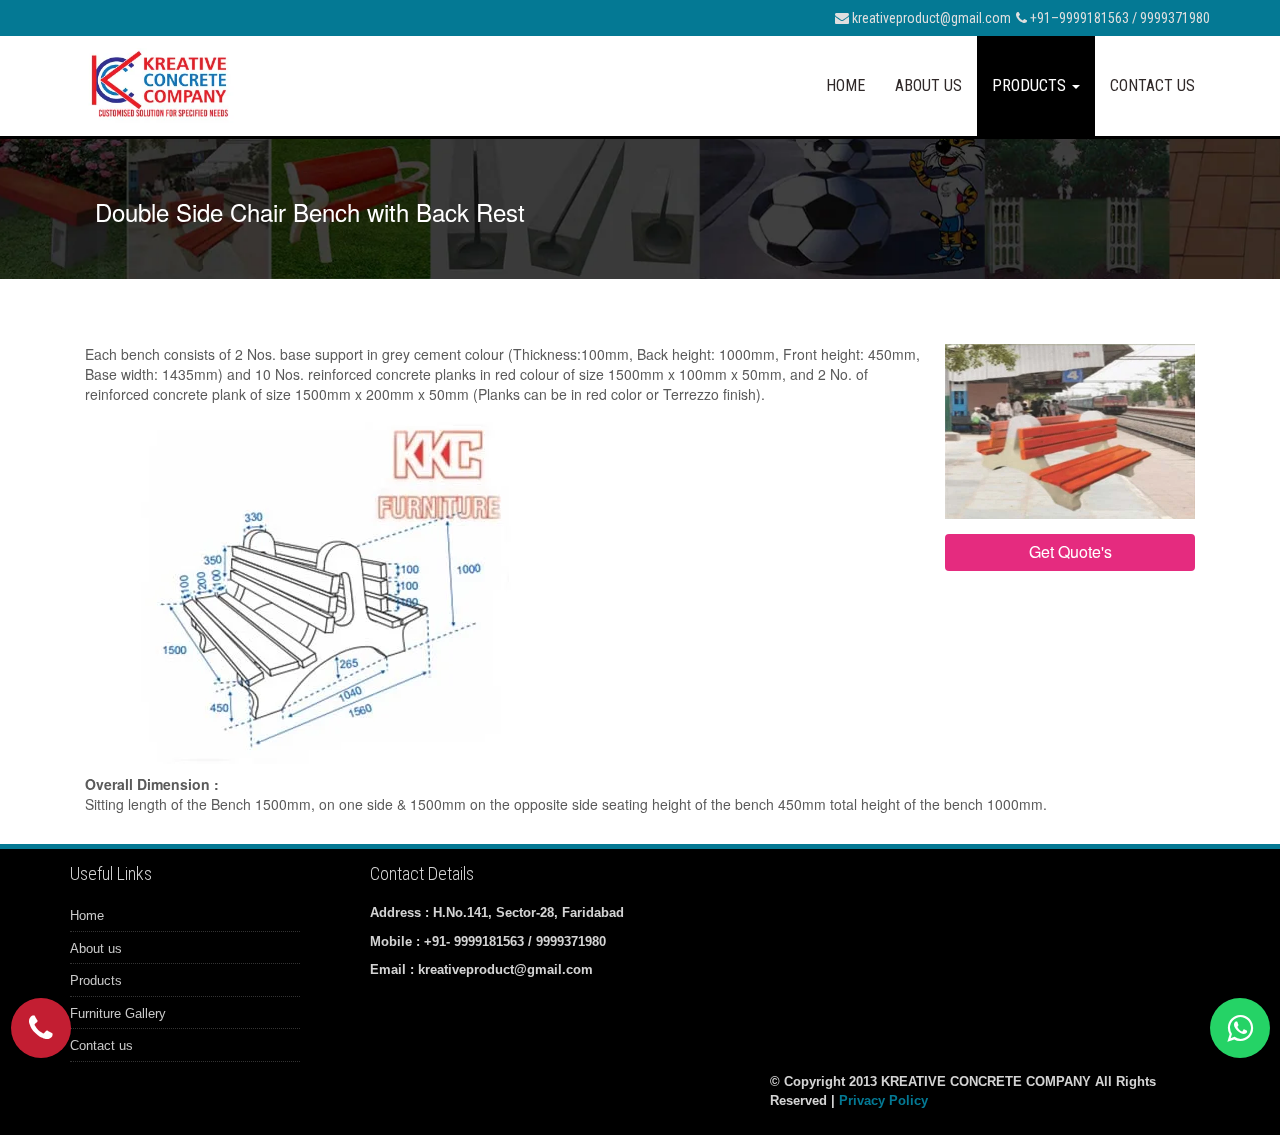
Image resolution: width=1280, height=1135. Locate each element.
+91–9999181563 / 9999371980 (1118, 18)
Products (1031, 85)
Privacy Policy (883, 1100)
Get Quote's (1070, 551)
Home (845, 85)
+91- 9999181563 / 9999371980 (515, 941)
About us (928, 85)
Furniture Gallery (118, 1013)
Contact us (1152, 85)
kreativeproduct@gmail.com (930, 18)
